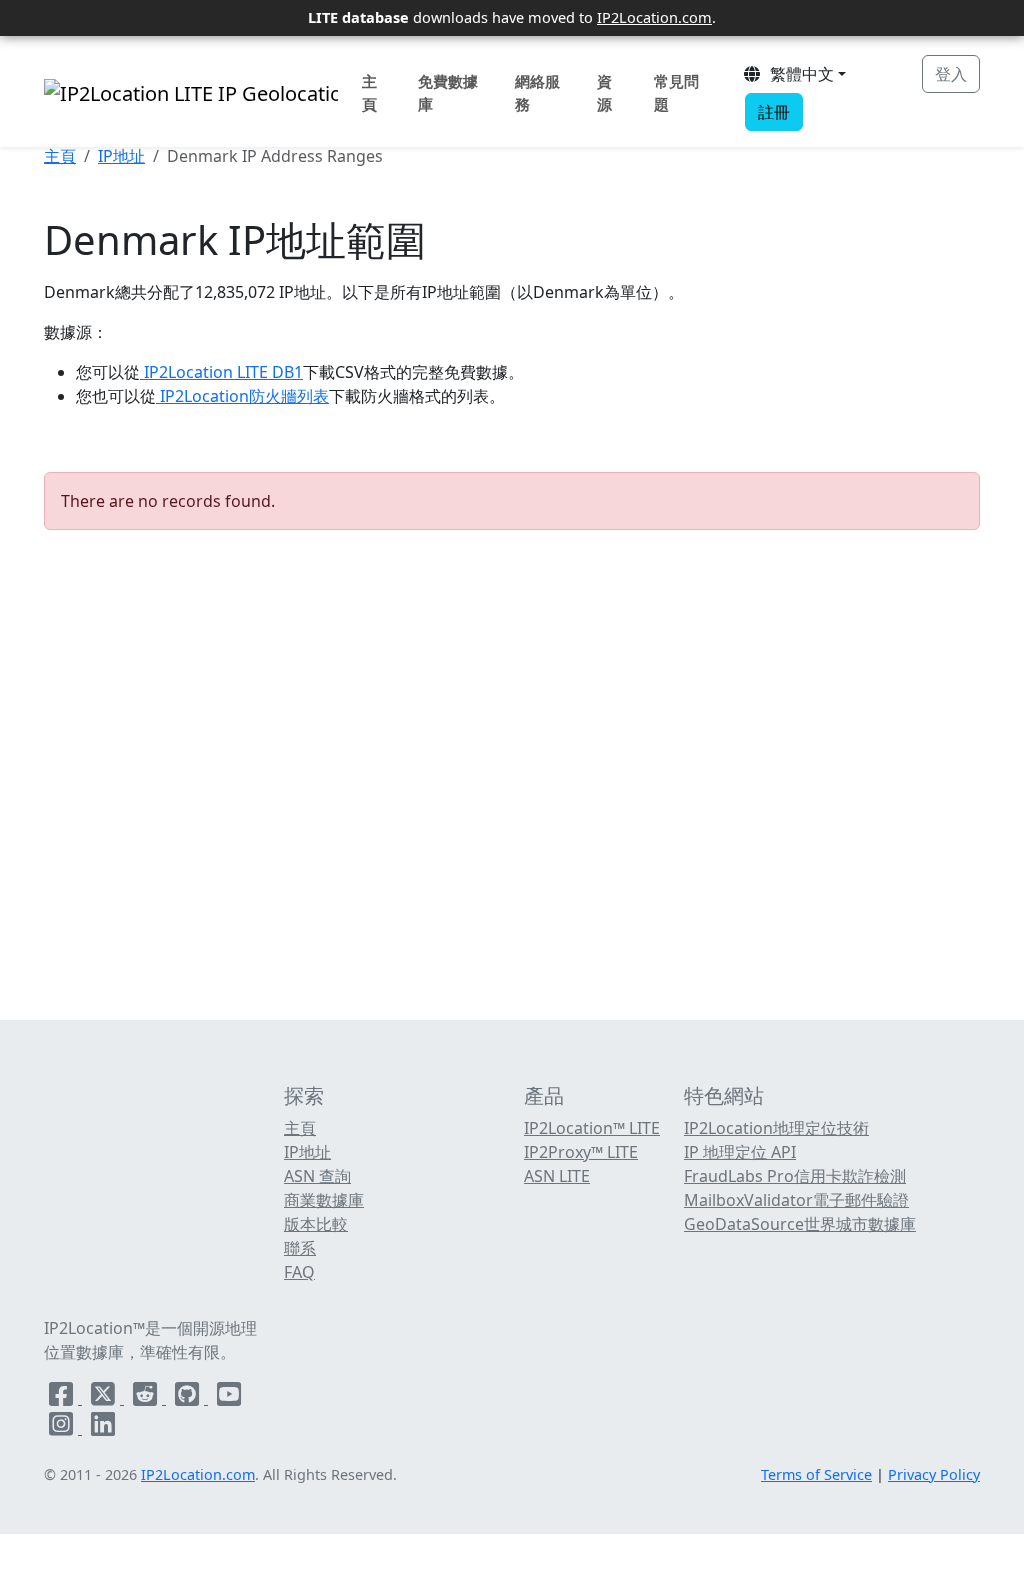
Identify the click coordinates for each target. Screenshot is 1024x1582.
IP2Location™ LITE (592, 1128)
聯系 (300, 1248)
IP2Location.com (654, 17)
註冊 (774, 112)
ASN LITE (557, 1176)
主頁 (369, 92)
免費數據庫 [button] (448, 92)
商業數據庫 (324, 1200)
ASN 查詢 (317, 1176)
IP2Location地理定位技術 (776, 1128)
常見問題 (676, 92)
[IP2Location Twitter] (105, 1398)
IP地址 (121, 156)
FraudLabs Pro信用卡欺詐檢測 (795, 1176)
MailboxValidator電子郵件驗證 (796, 1200)
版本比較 (316, 1224)
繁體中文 (798, 74)
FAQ (299, 1272)
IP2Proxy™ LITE (581, 1152)
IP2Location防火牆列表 (242, 396)
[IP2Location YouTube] (229, 1398)
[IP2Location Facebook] (63, 1398)
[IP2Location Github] (189, 1398)
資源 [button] (604, 92)
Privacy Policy (934, 1474)
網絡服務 (537, 92)
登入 (951, 74)
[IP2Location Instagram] (63, 1428)
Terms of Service (816, 1474)
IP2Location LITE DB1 (221, 372)
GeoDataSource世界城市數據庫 (800, 1224)
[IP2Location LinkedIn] (103, 1428)
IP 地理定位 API (740, 1152)
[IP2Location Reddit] (147, 1398)
